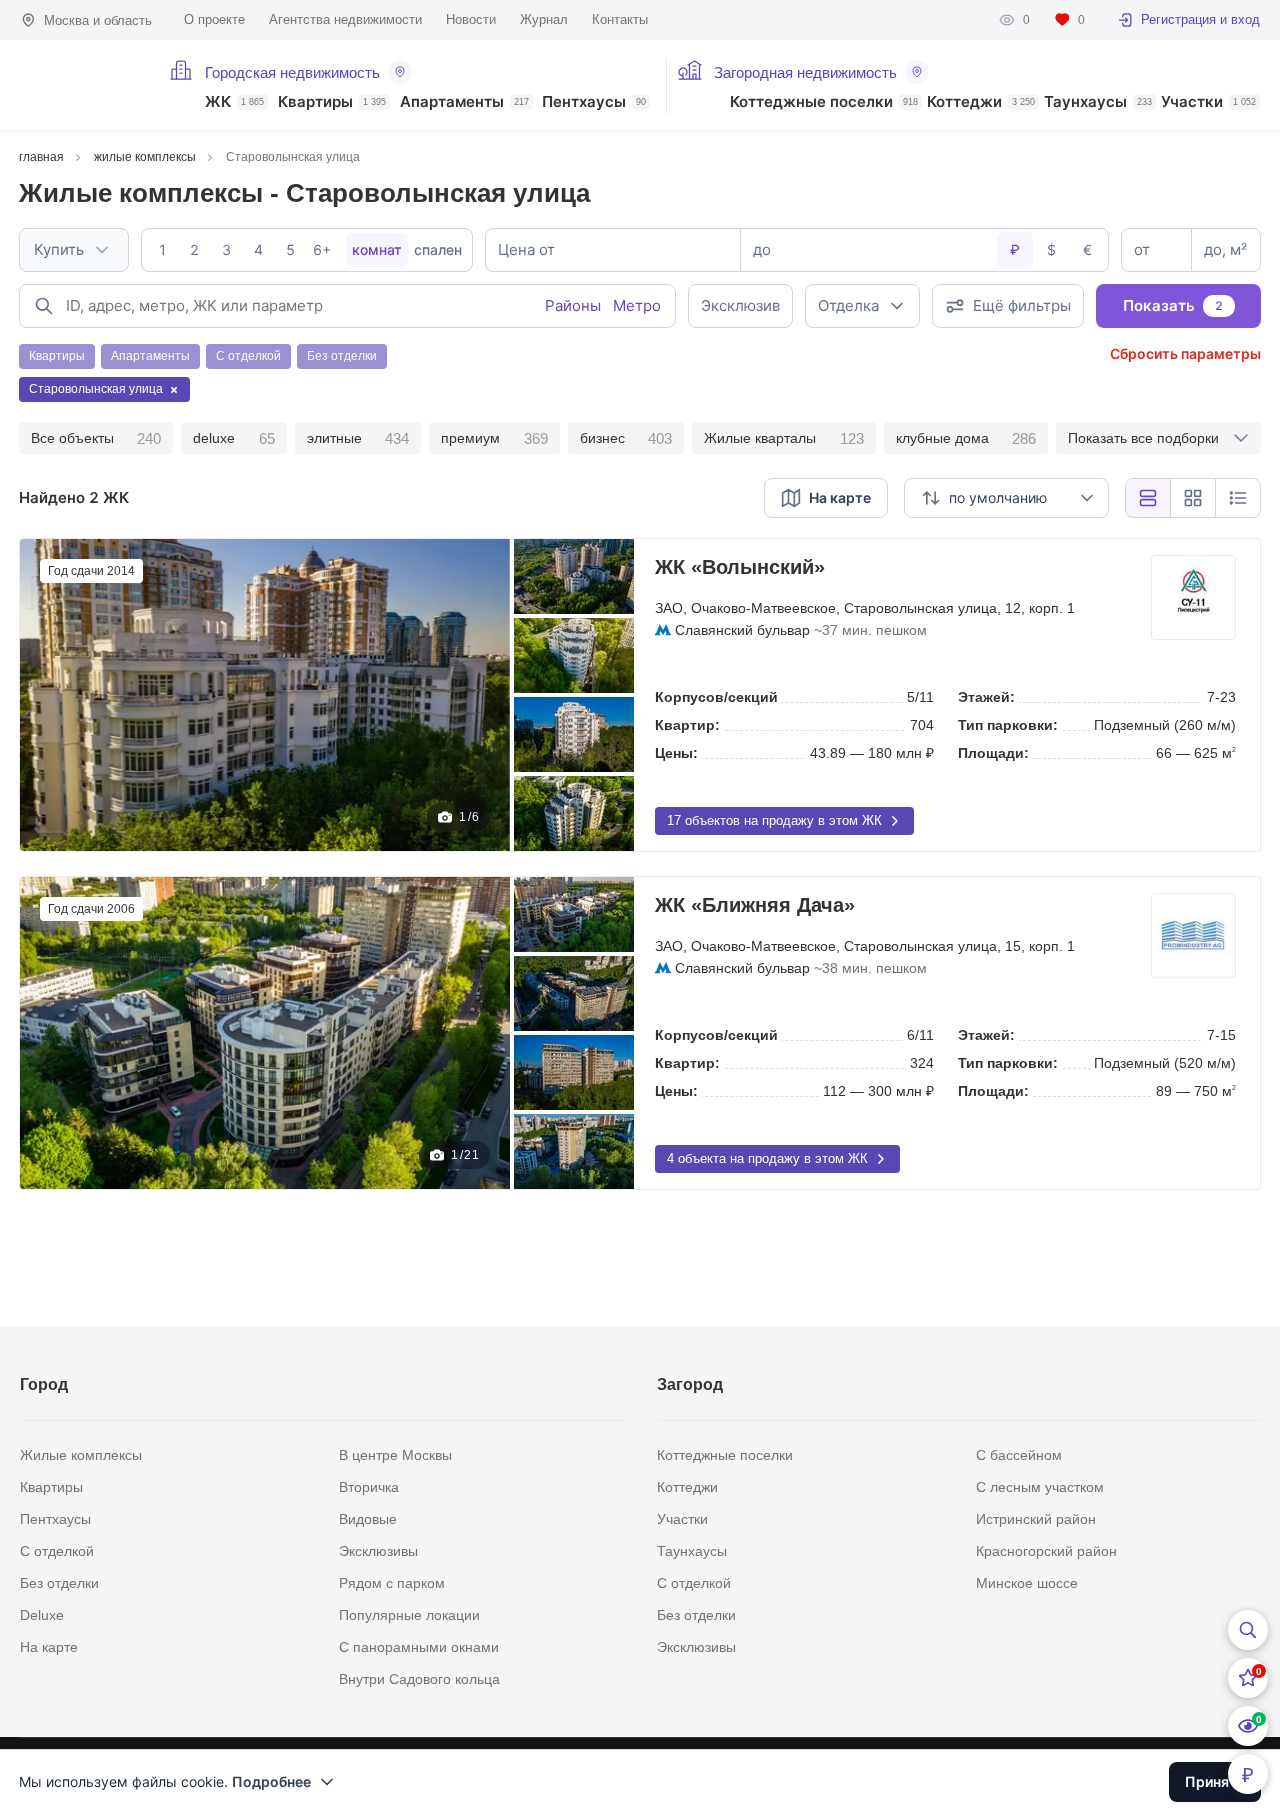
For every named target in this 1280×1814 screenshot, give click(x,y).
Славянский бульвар (742, 630)
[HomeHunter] (72, 77)
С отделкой (57, 1551)
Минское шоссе (1027, 1583)
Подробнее (271, 1781)
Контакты (620, 19)
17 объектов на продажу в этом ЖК (774, 820)
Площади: (993, 753)
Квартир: (687, 725)
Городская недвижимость (292, 72)
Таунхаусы (1098, 102)
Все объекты (96, 438)
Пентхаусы (594, 102)
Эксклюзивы (378, 1551)
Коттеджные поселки (824, 102)
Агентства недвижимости (345, 19)
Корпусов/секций (716, 697)
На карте (49, 1647)
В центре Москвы (395, 1455)
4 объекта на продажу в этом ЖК (767, 1158)
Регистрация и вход (1200, 19)
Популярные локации (409, 1615)
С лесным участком (1040, 1487)
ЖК (234, 102)
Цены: (676, 753)
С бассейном (1019, 1455)
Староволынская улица (920, 608)
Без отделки (59, 1583)
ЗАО (669, 608)
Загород (690, 1384)
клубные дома (966, 438)
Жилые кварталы (783, 438)
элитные (358, 438)
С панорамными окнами (419, 1647)
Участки (1208, 102)
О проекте (214, 19)
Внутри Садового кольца (419, 1679)
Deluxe (42, 1615)
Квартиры (332, 102)
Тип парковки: (1008, 725)
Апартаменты (464, 102)
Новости (471, 19)
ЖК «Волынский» (740, 567)
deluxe (233, 438)
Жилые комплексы (81, 1455)
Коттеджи (981, 102)
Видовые (368, 1519)
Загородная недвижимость (805, 72)
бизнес (626, 438)
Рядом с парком (392, 1583)
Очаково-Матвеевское (763, 608)
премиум (494, 438)
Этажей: (986, 697)
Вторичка (369, 1487)
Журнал (544, 19)
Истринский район (1036, 1519)
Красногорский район (1046, 1551)
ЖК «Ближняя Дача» (755, 905)
